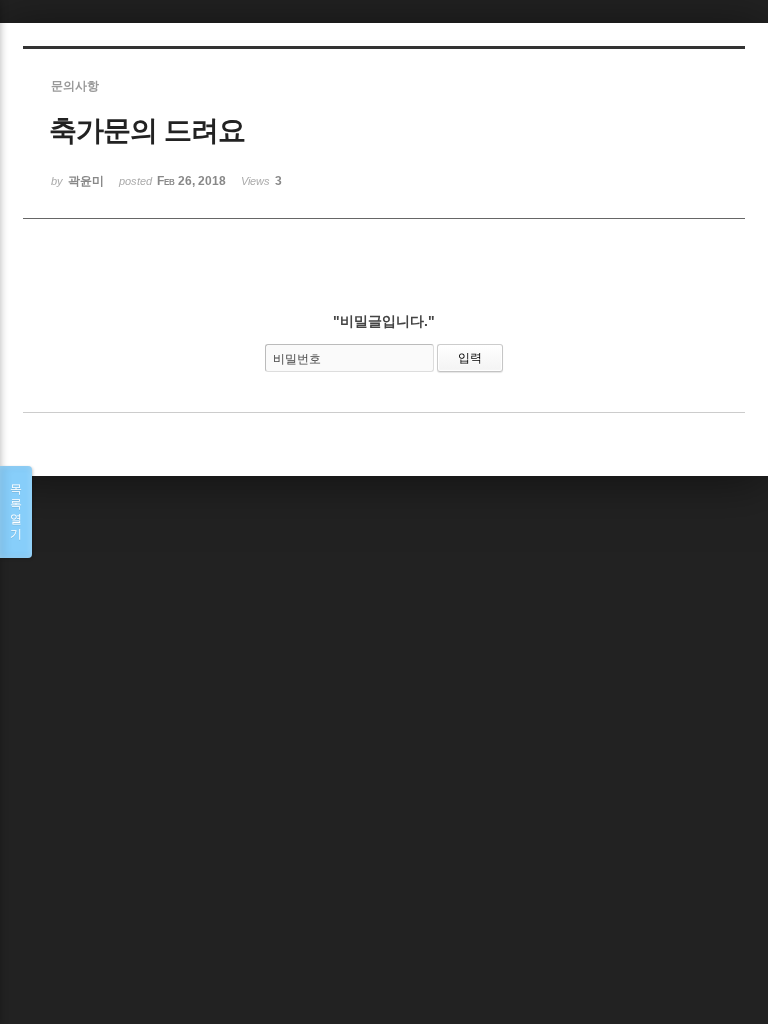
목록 (16, 511)
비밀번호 (297, 359)
